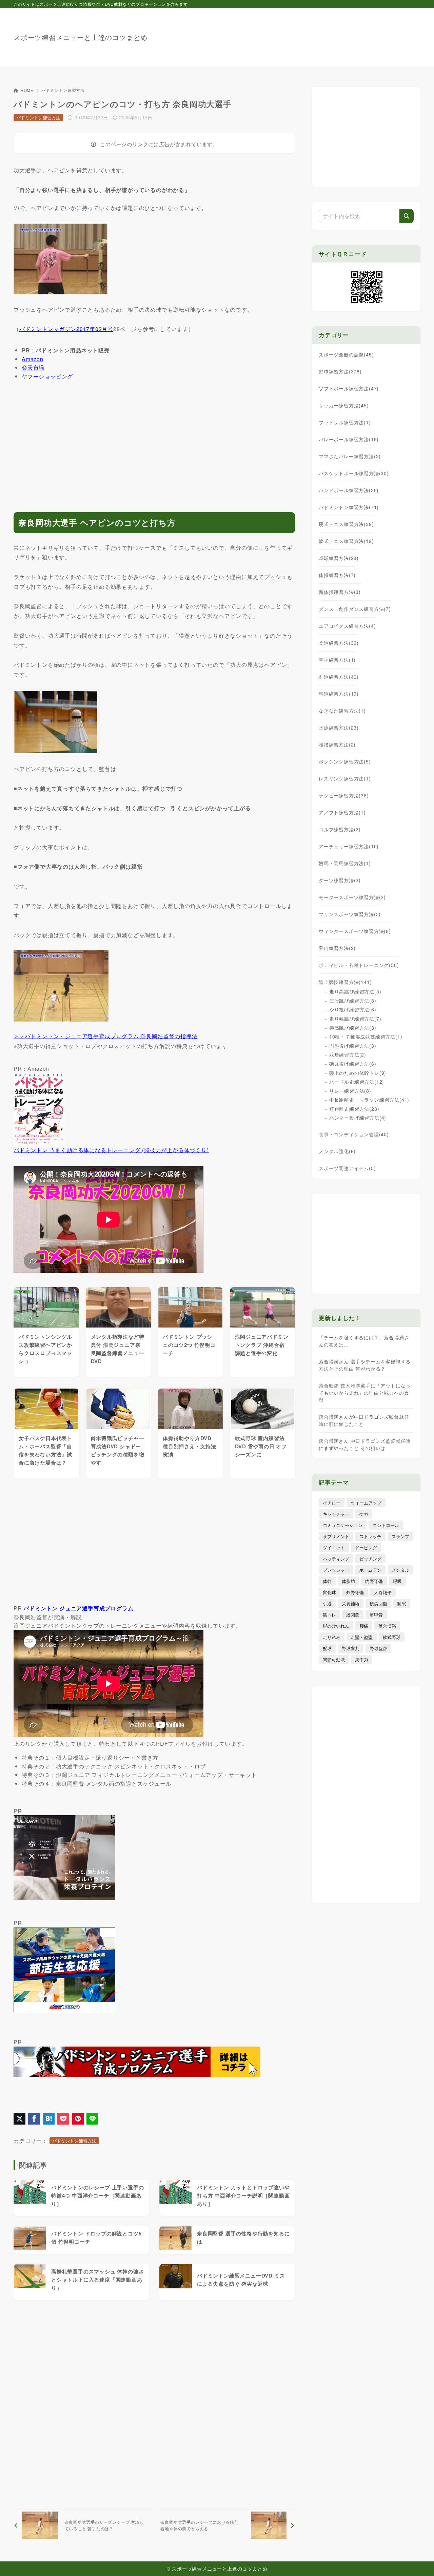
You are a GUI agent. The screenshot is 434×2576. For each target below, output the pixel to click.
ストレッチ (370, 1536)
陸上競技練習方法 (345, 982)
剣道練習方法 (339, 677)
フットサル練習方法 (345, 422)
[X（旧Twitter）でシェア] (19, 2119)
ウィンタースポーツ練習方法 (355, 931)
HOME (27, 90)
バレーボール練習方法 (349, 439)
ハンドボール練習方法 (349, 490)
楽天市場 (33, 367)
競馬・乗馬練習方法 (345, 863)
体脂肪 (348, 1581)
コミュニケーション (343, 1525)
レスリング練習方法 (345, 778)
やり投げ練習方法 (353, 1009)
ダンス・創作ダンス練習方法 (355, 609)
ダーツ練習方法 (340, 880)
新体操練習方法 (340, 592)
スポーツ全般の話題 (346, 354)
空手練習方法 (337, 660)
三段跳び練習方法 (353, 1001)
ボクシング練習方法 (345, 761)
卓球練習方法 (339, 558)
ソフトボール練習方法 (349, 388)
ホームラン (370, 1570)
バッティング (336, 1559)
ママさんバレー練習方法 (350, 456)
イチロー (332, 1503)
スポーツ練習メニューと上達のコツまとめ (81, 37)
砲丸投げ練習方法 (353, 1064)
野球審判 (351, 1648)
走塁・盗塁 (362, 1637)
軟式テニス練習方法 (346, 541)
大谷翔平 (383, 1592)
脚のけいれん (336, 1626)
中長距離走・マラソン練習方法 (369, 1100)
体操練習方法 (337, 575)
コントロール (386, 1525)
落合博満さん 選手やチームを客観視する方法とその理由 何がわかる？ (365, 1365)
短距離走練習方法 (354, 1109)
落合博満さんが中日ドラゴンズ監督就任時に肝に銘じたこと (364, 1420)
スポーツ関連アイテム (347, 1168)
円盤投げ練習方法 (353, 1046)
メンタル (400, 1570)
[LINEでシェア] (92, 2119)
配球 (327, 1648)
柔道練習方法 (339, 643)
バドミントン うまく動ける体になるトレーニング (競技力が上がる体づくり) (111, 1150)
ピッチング (370, 1559)
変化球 (329, 1592)
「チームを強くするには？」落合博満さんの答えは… (364, 1341)
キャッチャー (336, 1514)
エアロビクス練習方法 (347, 626)
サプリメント (336, 1536)
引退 (327, 1603)
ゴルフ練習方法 (340, 829)
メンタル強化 (337, 1151)
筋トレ (329, 1615)
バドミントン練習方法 (63, 90)
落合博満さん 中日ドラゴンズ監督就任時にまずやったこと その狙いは (365, 1444)
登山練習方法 (337, 948)
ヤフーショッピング (47, 376)
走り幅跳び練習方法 (355, 1019)
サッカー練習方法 (344, 405)
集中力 (362, 1659)
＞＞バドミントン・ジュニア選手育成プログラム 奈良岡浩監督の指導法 (105, 1036)
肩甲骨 (376, 1615)
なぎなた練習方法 (342, 711)
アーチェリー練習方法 (349, 846)
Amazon (33, 359)
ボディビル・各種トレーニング (359, 965)
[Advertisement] (297, 34)
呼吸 (397, 1581)
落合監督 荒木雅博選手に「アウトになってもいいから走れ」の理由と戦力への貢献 (365, 1393)
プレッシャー (336, 1570)
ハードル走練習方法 (357, 1082)
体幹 (327, 1581)
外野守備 (355, 1592)
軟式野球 (392, 1637)
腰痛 (364, 1626)
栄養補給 (351, 1603)
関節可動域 (334, 1659)
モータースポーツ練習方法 (352, 897)
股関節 (353, 1615)
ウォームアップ (366, 1503)
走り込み (332, 1637)
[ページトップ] (419, 2561)
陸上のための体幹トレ (358, 1073)
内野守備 (374, 1581)
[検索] (407, 216)
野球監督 (378, 1648)
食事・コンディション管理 (354, 1134)
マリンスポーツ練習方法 (350, 914)
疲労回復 (378, 1603)
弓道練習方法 (339, 694)
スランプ (400, 1536)
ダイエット (334, 1547)
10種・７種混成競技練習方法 (366, 1037)
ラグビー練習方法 (344, 795)
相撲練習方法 (337, 744)
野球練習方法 (340, 371)
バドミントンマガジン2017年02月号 (66, 329)
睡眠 (402, 1603)
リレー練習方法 (350, 1091)
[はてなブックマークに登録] (49, 2119)
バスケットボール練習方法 (354, 473)
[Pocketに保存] (63, 2119)
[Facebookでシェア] (34, 2119)
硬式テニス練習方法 (346, 524)
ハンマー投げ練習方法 (358, 1118)
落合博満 (387, 1626)
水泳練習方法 (339, 728)
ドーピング (366, 1547)
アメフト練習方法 (342, 812)
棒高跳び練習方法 (353, 1028)
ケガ (364, 1514)
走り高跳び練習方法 (355, 991)
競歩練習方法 (348, 1054)
